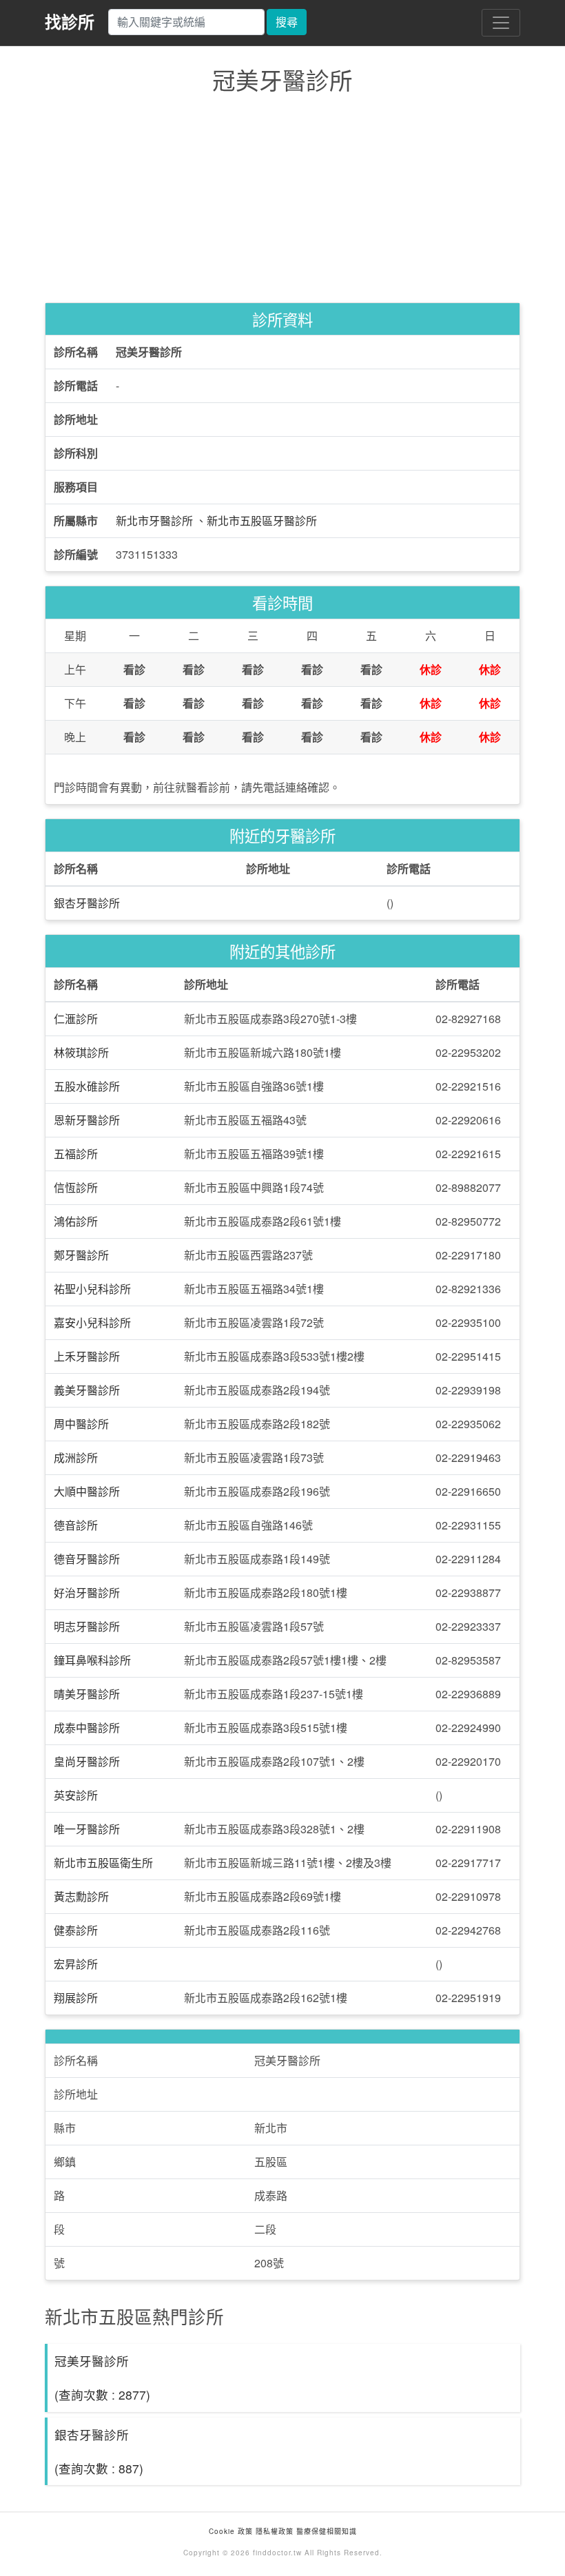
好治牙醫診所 (87, 1593)
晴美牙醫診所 (87, 1694)
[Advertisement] (282, 202)
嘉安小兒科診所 (92, 1322)
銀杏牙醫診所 (87, 903)
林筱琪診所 (81, 1052)
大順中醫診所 (87, 1491)
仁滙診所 (76, 1019)
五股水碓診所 (87, 1086)
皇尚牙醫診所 (87, 1761)
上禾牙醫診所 (87, 1356)
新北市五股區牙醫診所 (262, 521)
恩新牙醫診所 (87, 1120)
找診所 (70, 21)
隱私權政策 (275, 2531)
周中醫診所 (81, 1424)
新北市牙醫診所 (154, 521)
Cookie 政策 (231, 2531)
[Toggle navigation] (501, 23)
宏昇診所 (76, 1964)
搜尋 (287, 22)
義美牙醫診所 (87, 1390)
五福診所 (76, 1154)
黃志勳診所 (81, 1896)
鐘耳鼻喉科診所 (92, 1660)
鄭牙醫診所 (81, 1255)
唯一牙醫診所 (87, 1829)
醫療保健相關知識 (325, 2531)
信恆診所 (76, 1187)
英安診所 (76, 1795)
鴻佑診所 (76, 1221)
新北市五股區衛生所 (103, 1863)
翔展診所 (76, 1998)
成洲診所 (76, 1457)
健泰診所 (76, 1930)
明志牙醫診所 (87, 1626)
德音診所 (76, 1525)
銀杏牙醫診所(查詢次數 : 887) (99, 2451)
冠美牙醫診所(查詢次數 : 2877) (102, 2378)
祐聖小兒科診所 (92, 1289)
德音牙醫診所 (87, 1559)
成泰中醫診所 (87, 1728)
